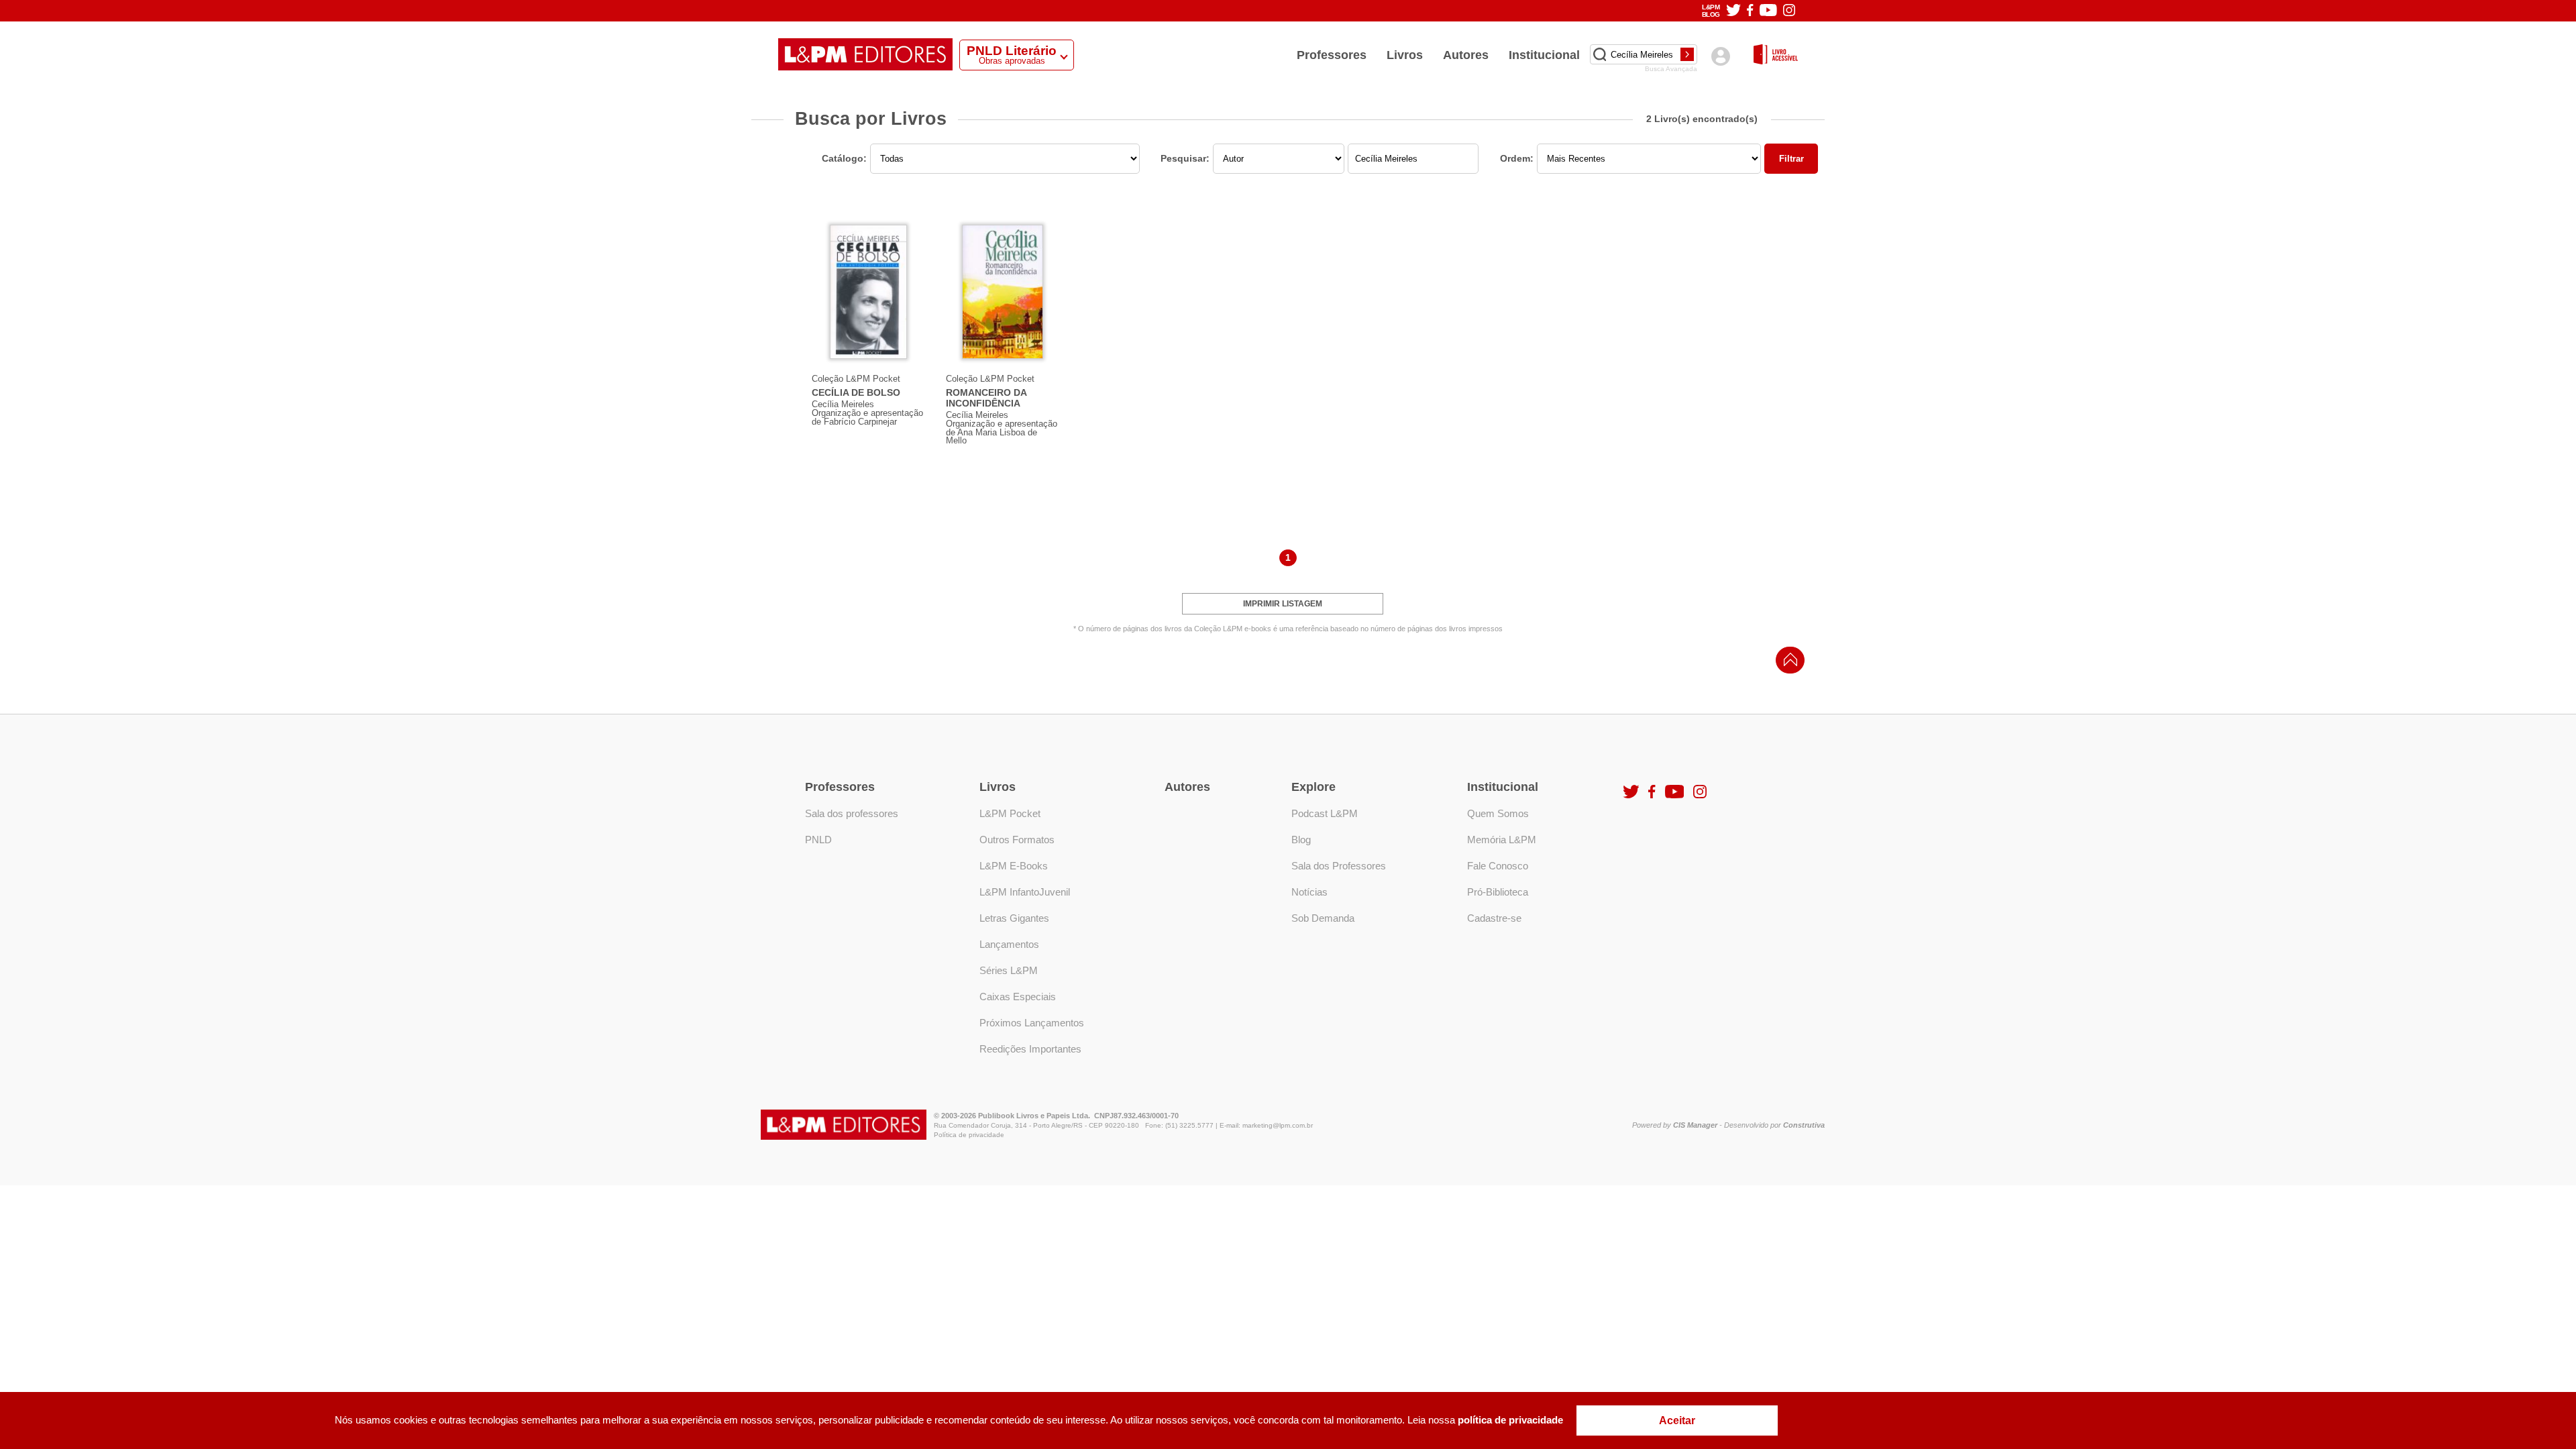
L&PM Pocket (1010, 813)
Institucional (1544, 55)
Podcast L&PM (1325, 813)
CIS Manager (1695, 1125)
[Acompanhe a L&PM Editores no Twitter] (1733, 11)
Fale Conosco (1498, 866)
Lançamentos (1009, 944)
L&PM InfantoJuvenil (1025, 892)
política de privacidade (1510, 1420)
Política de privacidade (969, 1135)
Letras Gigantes (1014, 918)
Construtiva (1804, 1125)
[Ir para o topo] (1787, 664)
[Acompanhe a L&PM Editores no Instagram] (1789, 11)
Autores (1466, 55)
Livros (1405, 55)
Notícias (1309, 892)
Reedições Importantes (1030, 1049)
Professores (1332, 55)
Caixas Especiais (1018, 997)
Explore (1313, 787)
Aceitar (1677, 1420)
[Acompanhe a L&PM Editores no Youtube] (1768, 11)
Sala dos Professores (1339, 866)
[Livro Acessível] (1776, 55)
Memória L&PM (1502, 840)
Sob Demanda (1323, 918)
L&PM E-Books (1014, 866)
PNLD (818, 840)
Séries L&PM (1009, 970)
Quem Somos (1498, 813)
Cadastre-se (1494, 918)
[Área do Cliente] (1720, 56)
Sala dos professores (852, 813)
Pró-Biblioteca (1498, 892)
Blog (1301, 840)
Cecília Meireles (843, 404)
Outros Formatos (1017, 840)
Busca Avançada (1671, 69)
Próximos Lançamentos (1032, 1023)
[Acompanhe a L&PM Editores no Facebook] (1750, 11)
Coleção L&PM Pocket (856, 379)
